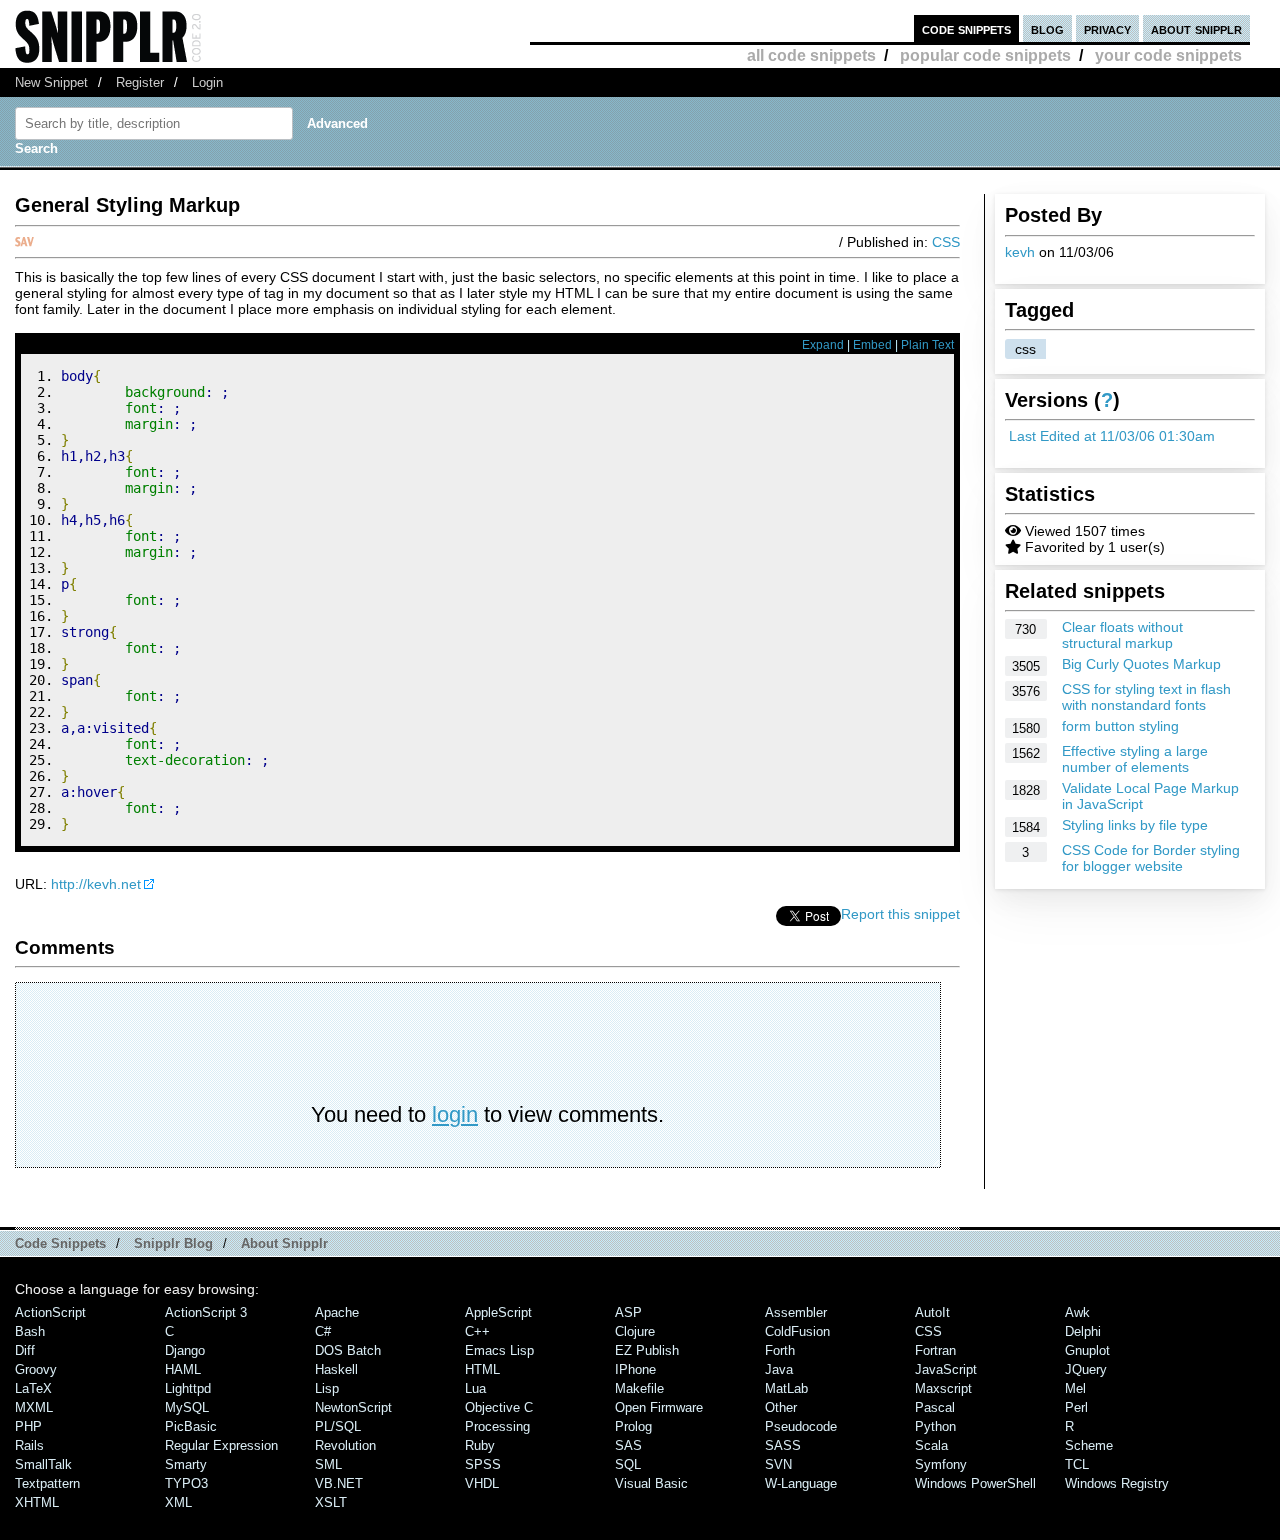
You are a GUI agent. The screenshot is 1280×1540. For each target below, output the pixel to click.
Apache (337, 1312)
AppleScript (498, 1312)
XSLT (331, 1502)
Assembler (796, 1312)
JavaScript (946, 1369)
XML (178, 1502)
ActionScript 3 (206, 1312)
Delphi (1083, 1331)
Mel (1075, 1388)
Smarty (186, 1464)
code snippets (966, 28)
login (455, 1114)
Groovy (36, 1369)
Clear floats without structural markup (1122, 635)
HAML (183, 1369)
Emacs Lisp (499, 1350)
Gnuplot (1087, 1350)
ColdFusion (797, 1331)
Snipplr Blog (173, 1243)
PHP (28, 1426)
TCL (1077, 1464)
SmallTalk (43, 1464)
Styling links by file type (1135, 825)
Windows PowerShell (975, 1483)
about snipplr (1196, 28)
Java (779, 1369)
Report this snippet (900, 914)
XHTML (37, 1502)
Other (781, 1407)
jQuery (1086, 1369)
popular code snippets (985, 55)
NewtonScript (353, 1407)
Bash (30, 1331)
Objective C (499, 1407)
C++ (477, 1331)
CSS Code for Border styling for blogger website (1151, 858)
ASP (628, 1312)
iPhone (635, 1369)
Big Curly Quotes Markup (1141, 664)
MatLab (786, 1388)
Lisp (327, 1388)
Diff (25, 1350)
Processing (497, 1426)
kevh (1020, 252)
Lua (475, 1388)
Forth (780, 1350)
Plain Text (927, 345)
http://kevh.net (96, 884)
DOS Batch (348, 1350)
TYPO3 (186, 1483)
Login (207, 82)
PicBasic (191, 1426)
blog (1047, 28)
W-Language (801, 1483)
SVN (778, 1464)
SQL (628, 1464)
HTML (482, 1369)
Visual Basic (651, 1483)
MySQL (187, 1407)
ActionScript (50, 1312)
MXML (34, 1407)
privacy (1107, 28)
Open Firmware (659, 1407)
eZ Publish (647, 1350)
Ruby (480, 1445)
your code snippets (1168, 55)
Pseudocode (801, 1426)
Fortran (935, 1350)
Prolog (633, 1426)
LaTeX (33, 1388)
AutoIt (932, 1312)
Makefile (639, 1388)
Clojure (635, 1331)
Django (185, 1350)
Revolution (345, 1445)
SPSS (483, 1464)
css (1025, 349)
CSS (946, 242)
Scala (931, 1445)
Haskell (336, 1369)
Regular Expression (221, 1445)
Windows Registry (1117, 1483)
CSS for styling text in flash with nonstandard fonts (1146, 697)
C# (323, 1331)
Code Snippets (60, 1243)
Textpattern (47, 1483)
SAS (628, 1445)
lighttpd (188, 1388)
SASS (783, 1445)
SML (328, 1464)
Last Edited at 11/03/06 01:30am (1112, 436)
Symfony (941, 1464)
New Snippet (51, 82)
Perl (1076, 1407)
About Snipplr (284, 1243)
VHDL (482, 1483)
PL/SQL (338, 1426)
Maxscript (943, 1388)
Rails (29, 1445)
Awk (1077, 1312)
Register (140, 82)
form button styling (1120, 726)
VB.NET (339, 1483)
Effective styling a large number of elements (1135, 759)
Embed (872, 345)
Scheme (1089, 1445)
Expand (823, 345)
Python (935, 1426)
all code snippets (811, 55)
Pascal (935, 1407)
